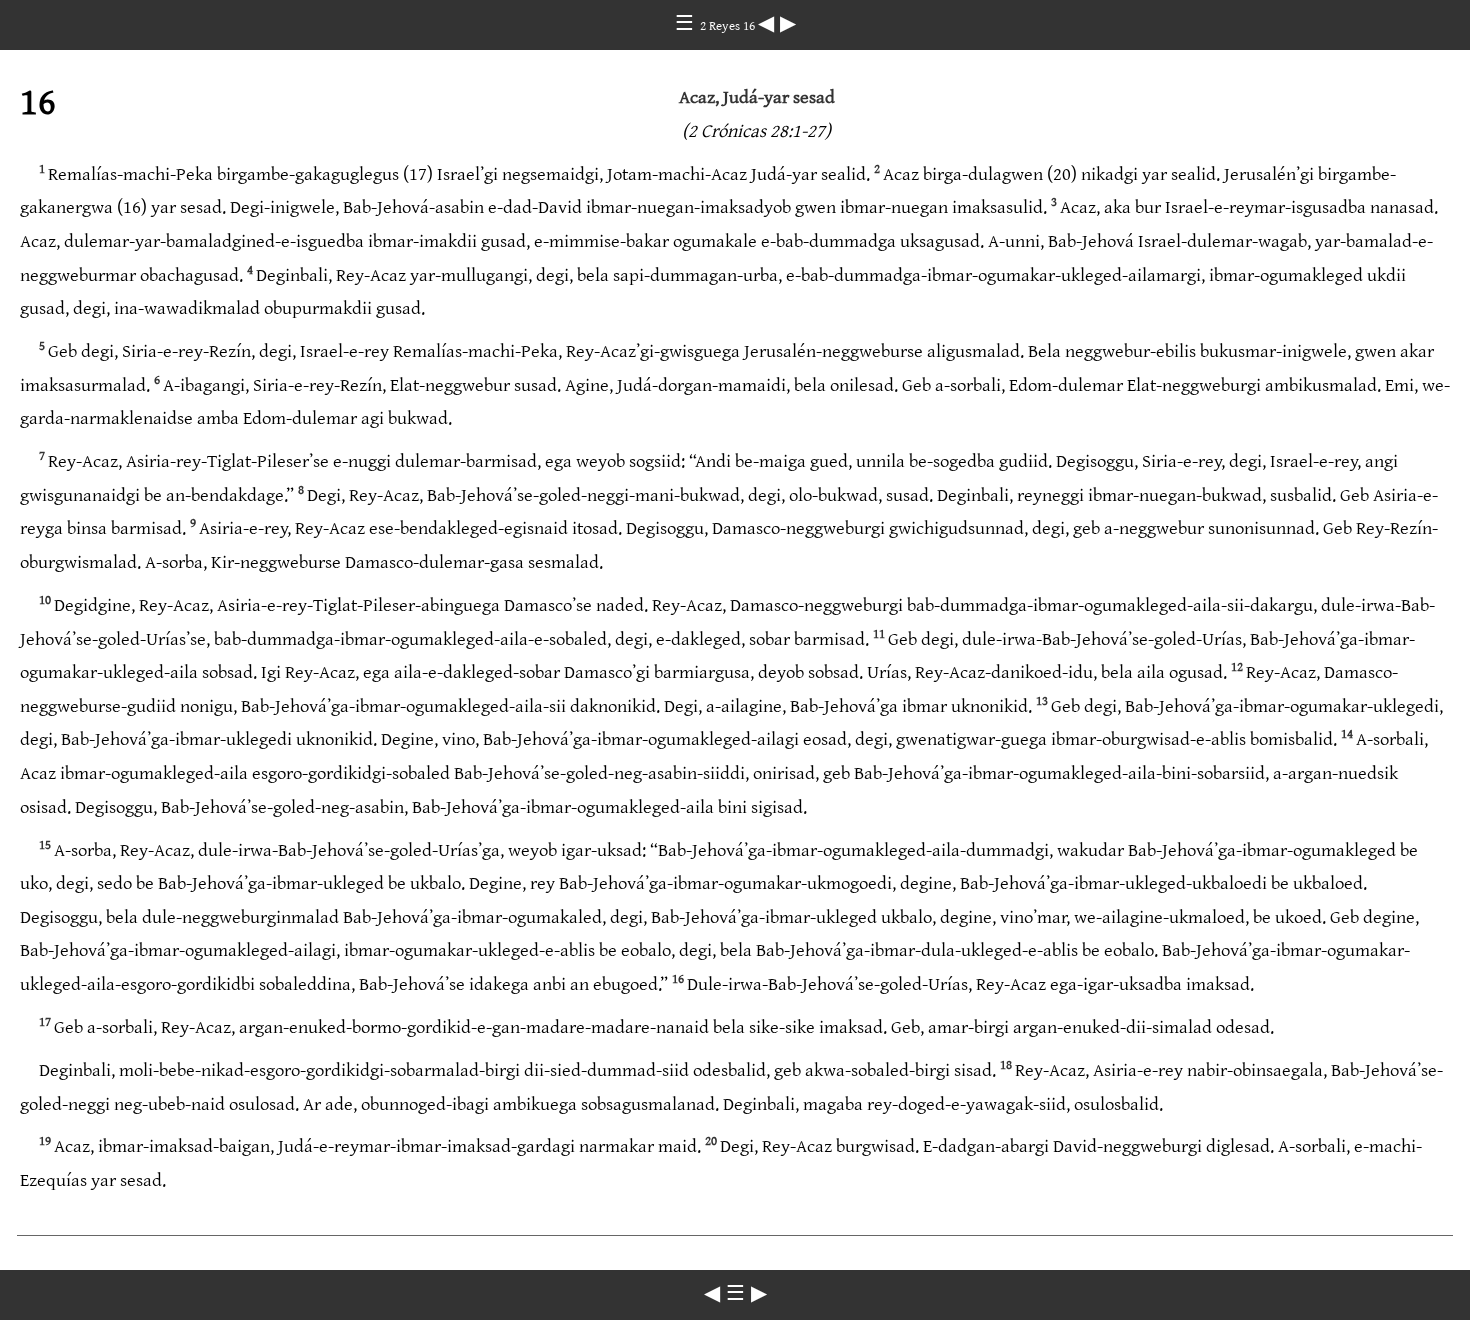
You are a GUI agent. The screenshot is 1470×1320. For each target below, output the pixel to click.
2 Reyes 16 (729, 26)
